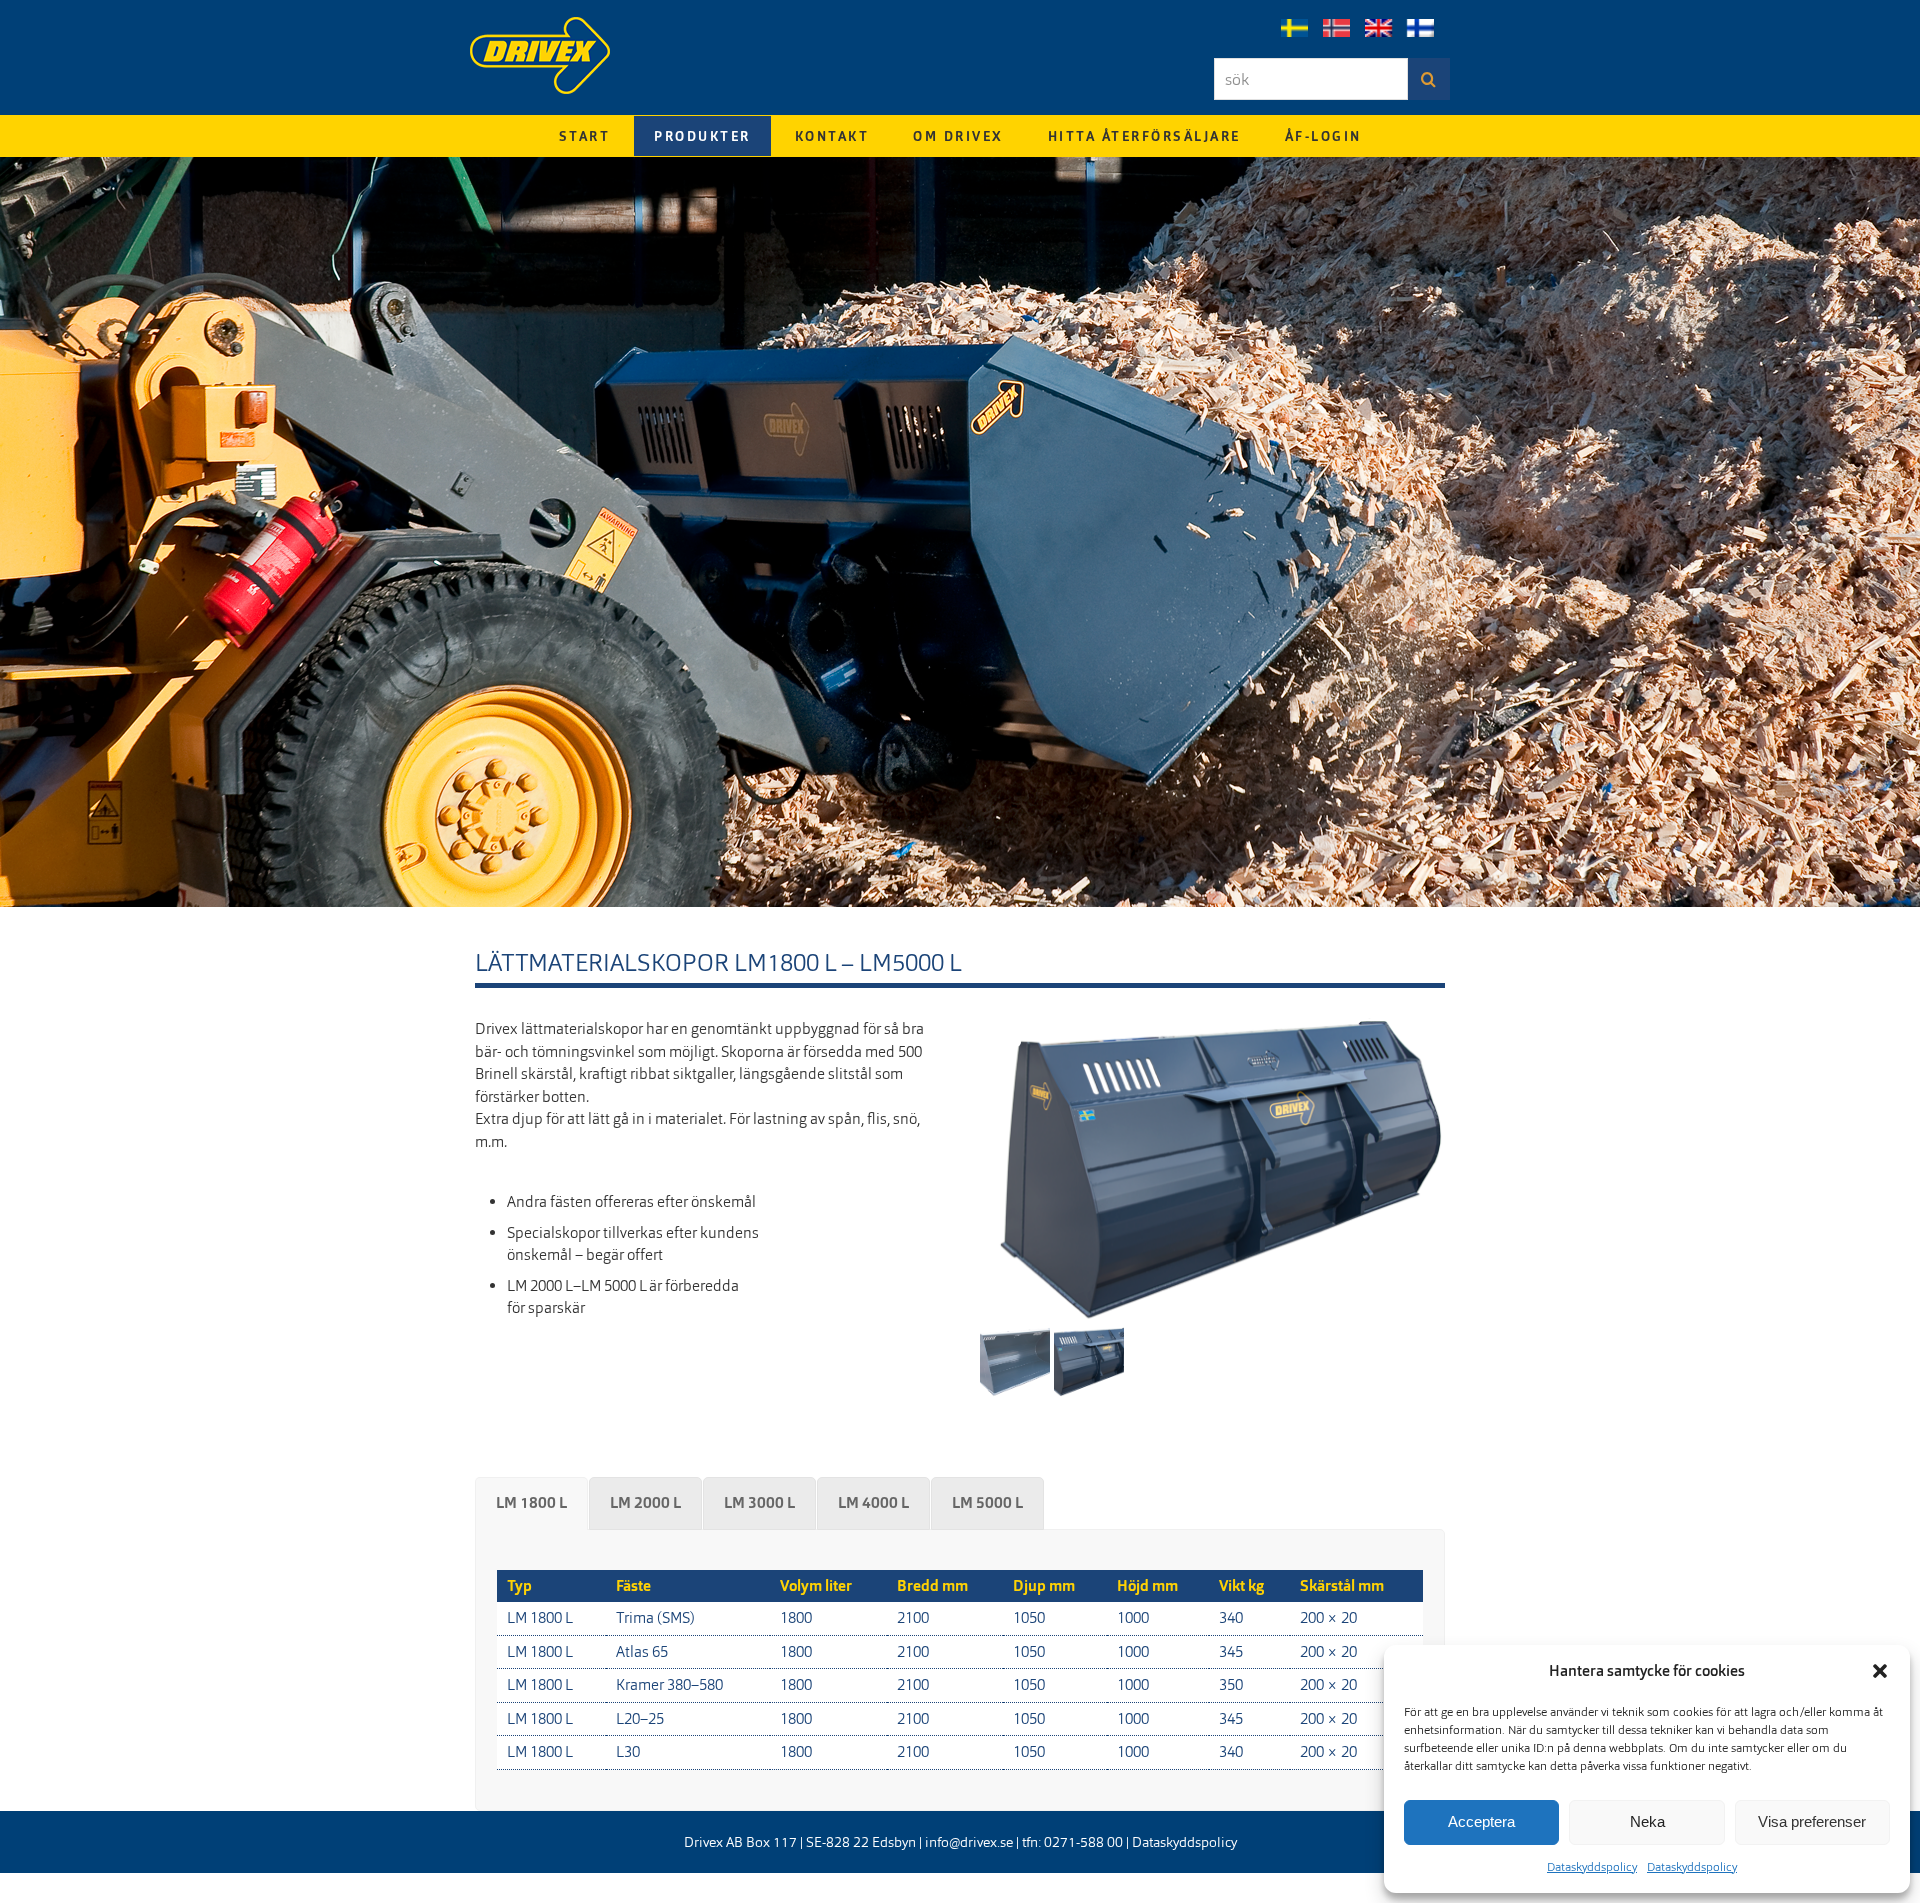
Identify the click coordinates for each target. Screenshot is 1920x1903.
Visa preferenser (1812, 1821)
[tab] (531, 1503)
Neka (1647, 1821)
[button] (1880, 1671)
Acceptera (1481, 1821)
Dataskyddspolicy (1592, 1867)
